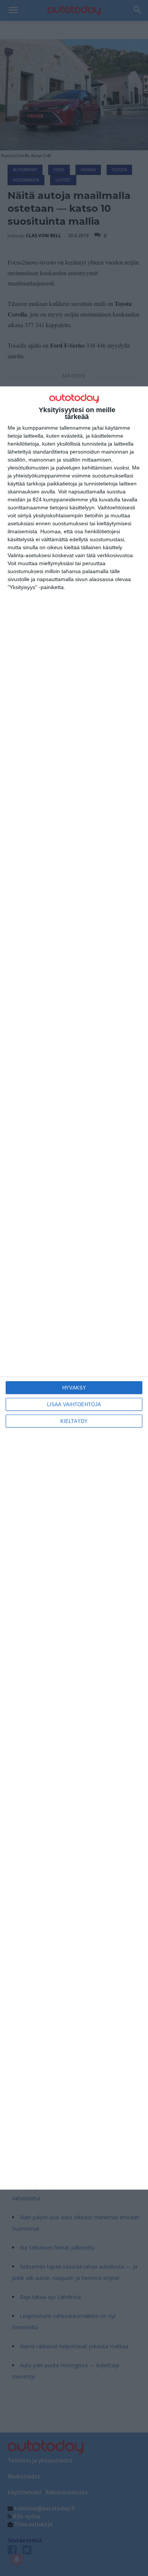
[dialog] (74, 1288)
